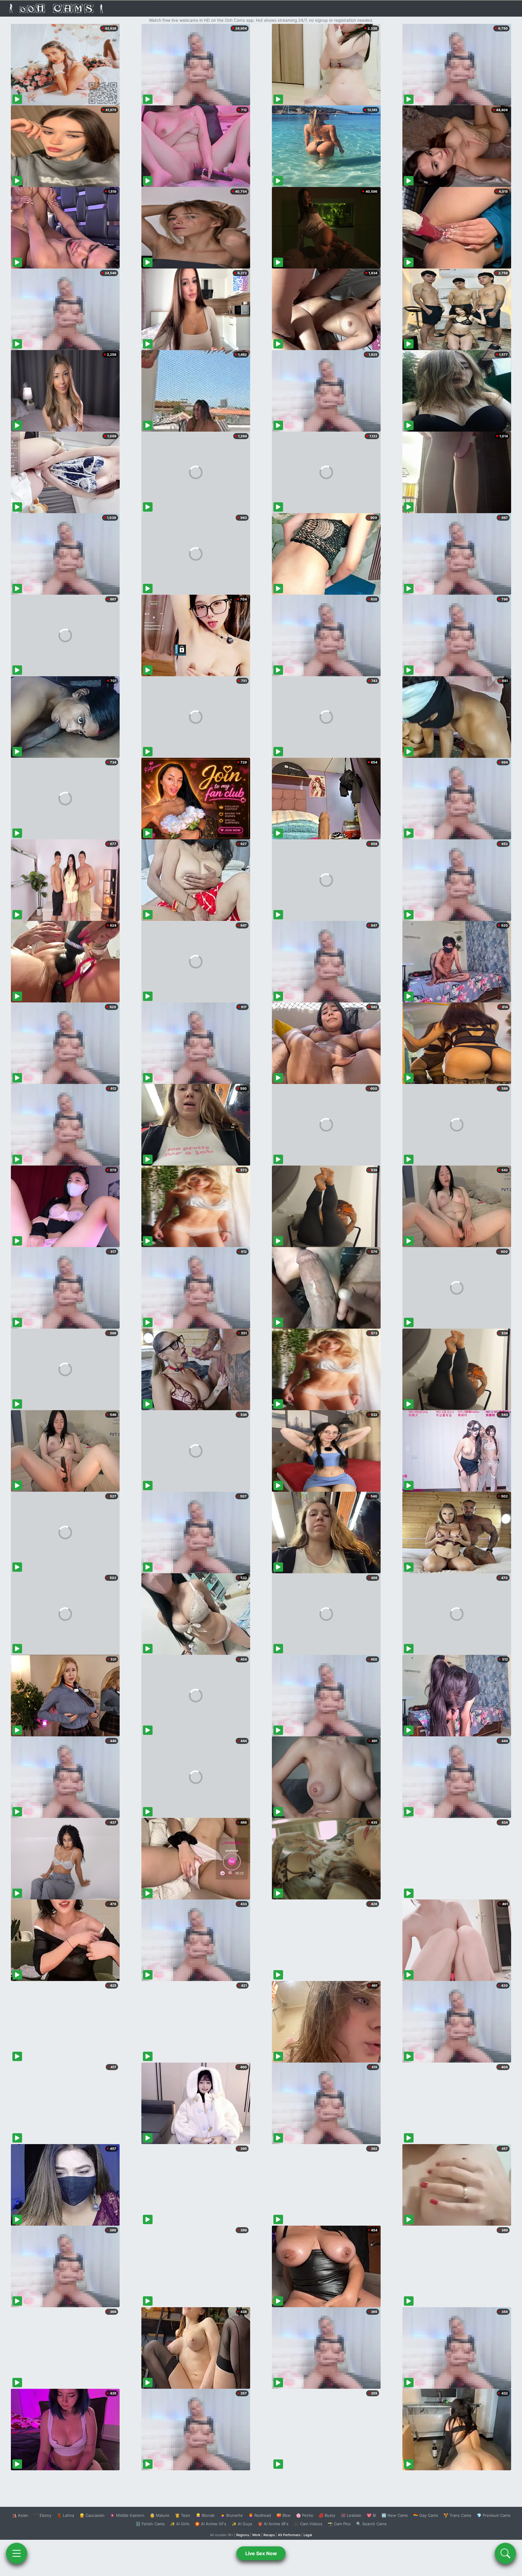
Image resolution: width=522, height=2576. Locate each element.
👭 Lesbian (351, 2515)
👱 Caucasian (92, 2515)
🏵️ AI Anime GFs (211, 2524)
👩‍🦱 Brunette (232, 2515)
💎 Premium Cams (494, 2515)
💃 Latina (65, 2515)
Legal (308, 2535)
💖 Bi (371, 2515)
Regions (243, 2535)
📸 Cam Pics (339, 2524)
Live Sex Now (261, 2553)
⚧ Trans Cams (457, 2515)
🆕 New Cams (395, 2515)
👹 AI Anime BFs (273, 2524)
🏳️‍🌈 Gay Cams (426, 2515)
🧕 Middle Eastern (127, 2515)
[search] (505, 2553)
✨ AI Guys (242, 2524)
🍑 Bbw (284, 2515)
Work (256, 2535)
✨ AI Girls (180, 2524)
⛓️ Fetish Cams (150, 2524)
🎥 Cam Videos (308, 2524)
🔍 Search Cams (371, 2524)
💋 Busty (327, 2515)
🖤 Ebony (42, 2515)
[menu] (17, 2553)
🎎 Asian (20, 2515)
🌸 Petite (305, 2515)
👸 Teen (183, 2515)
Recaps (269, 2535)
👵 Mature (160, 2515)
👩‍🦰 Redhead (260, 2515)
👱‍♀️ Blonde (205, 2515)
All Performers (289, 2535)
